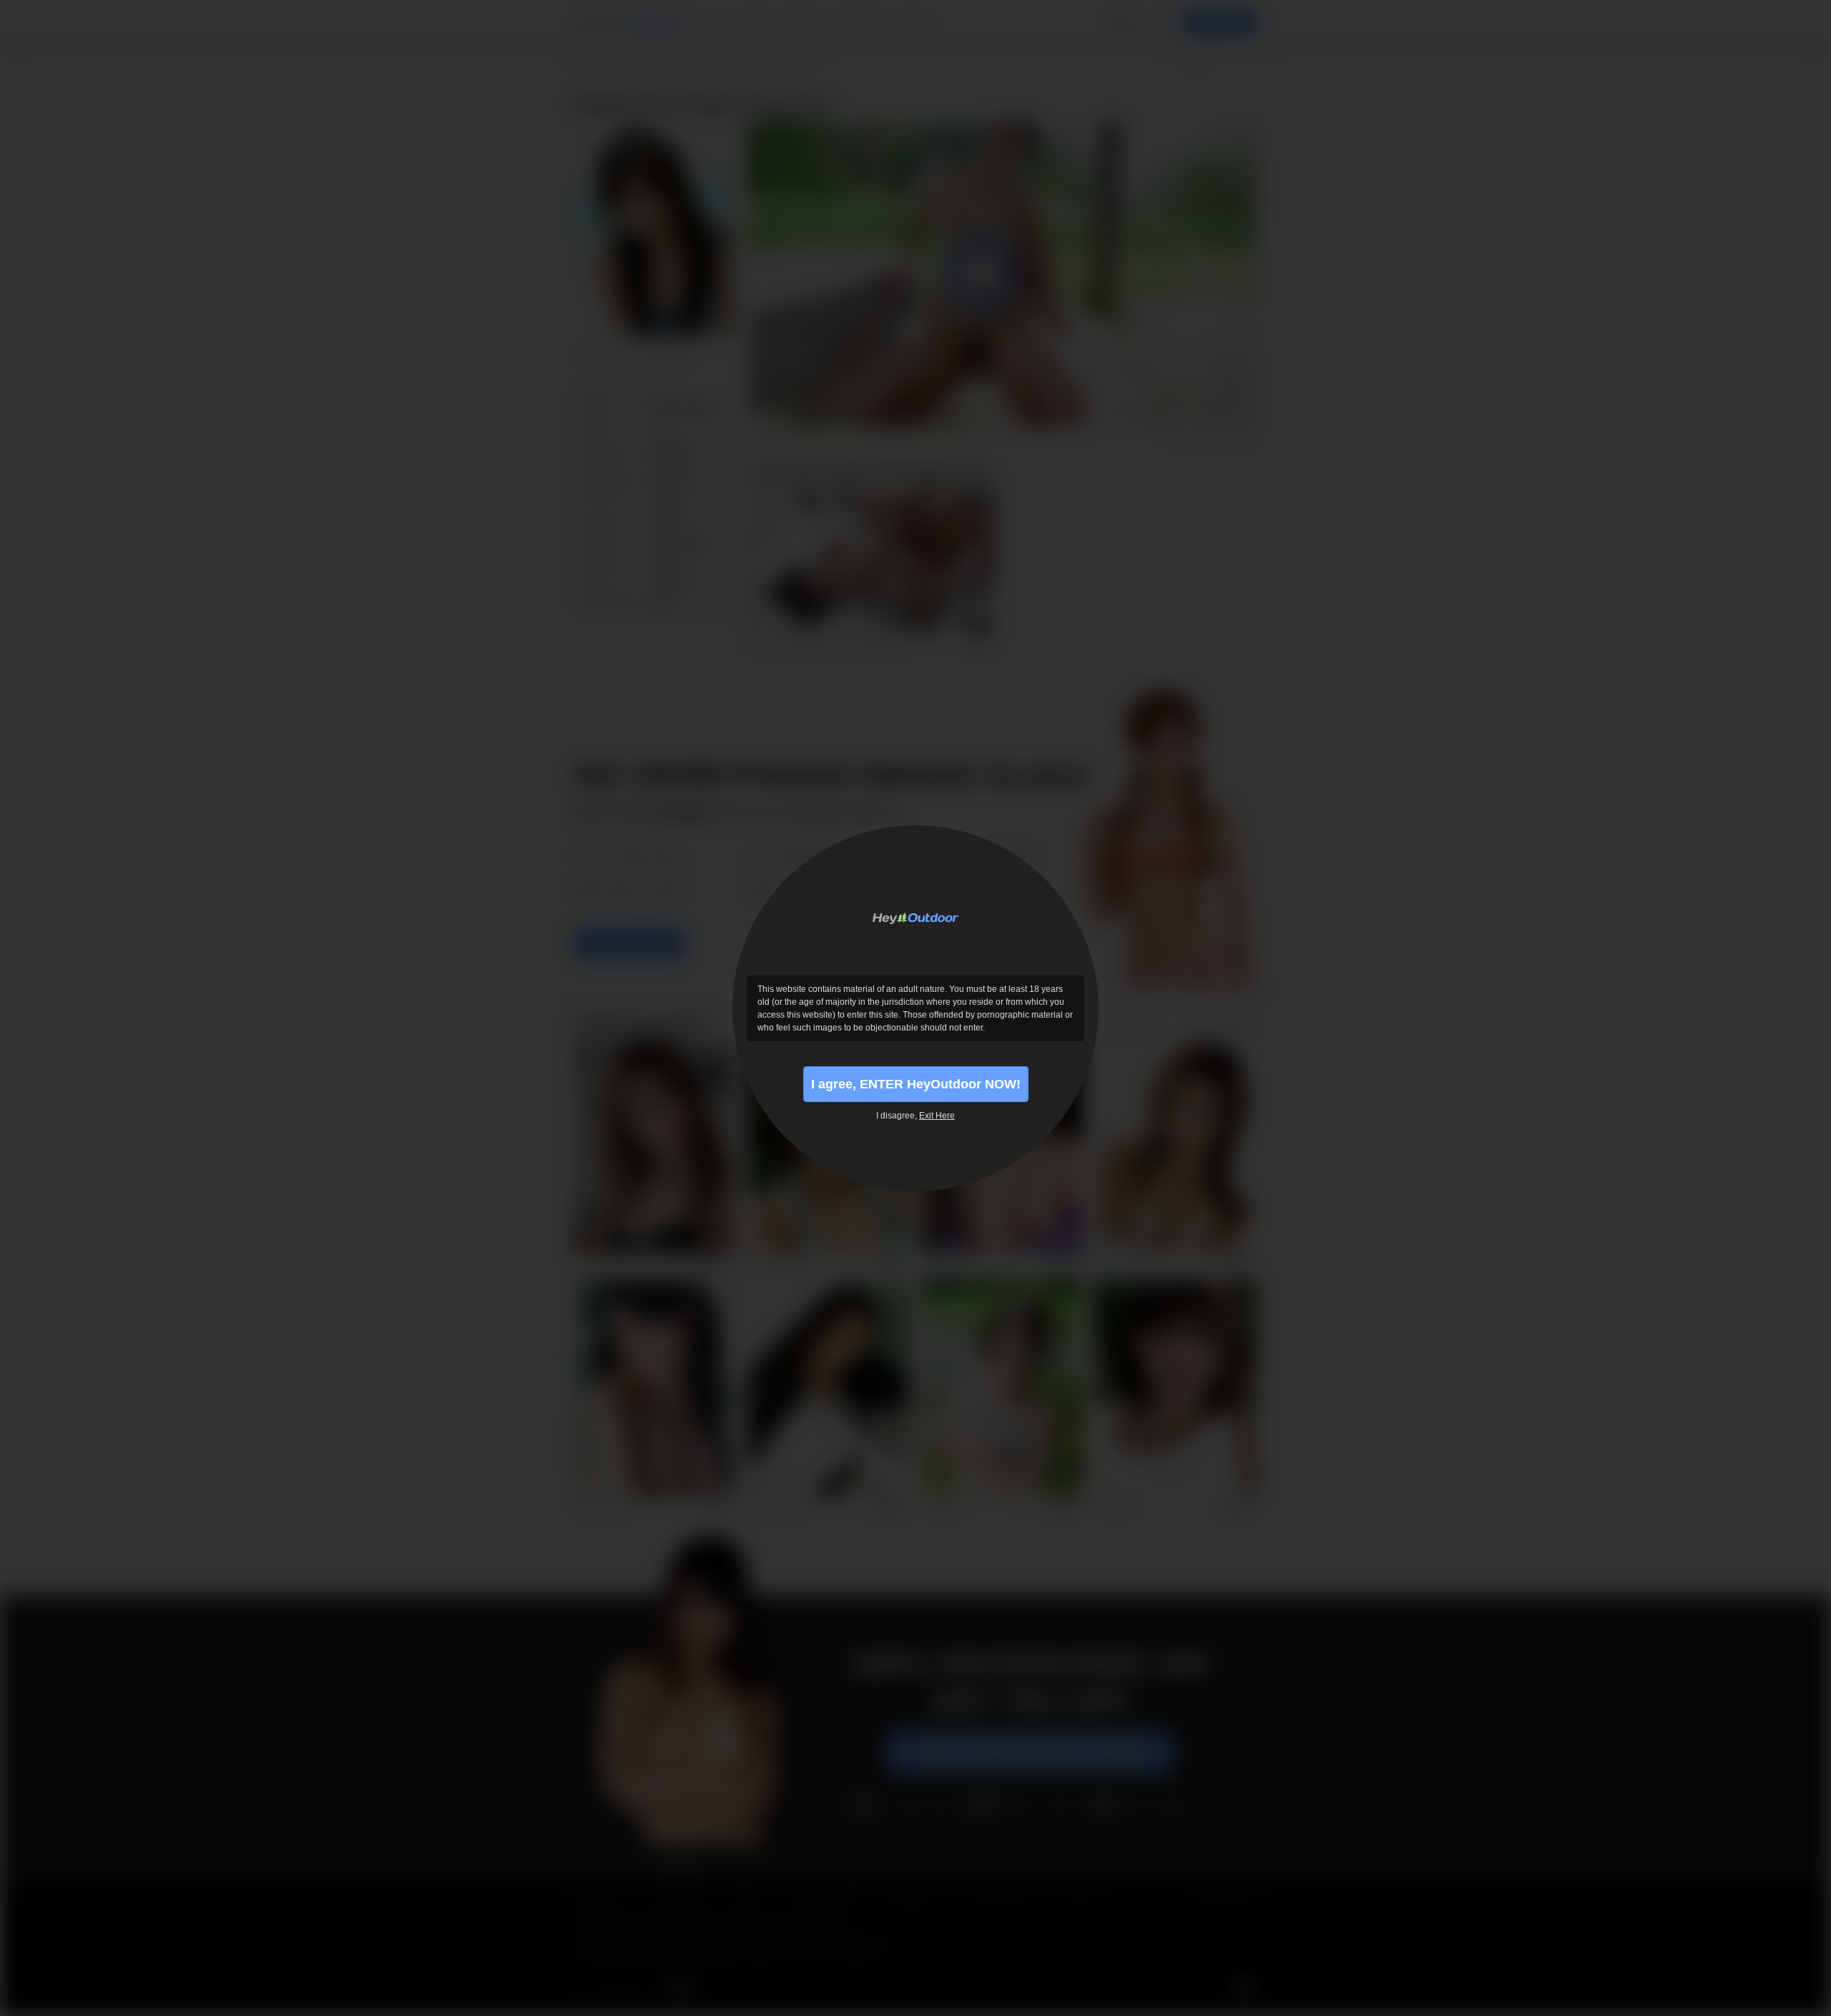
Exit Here (937, 1116)
